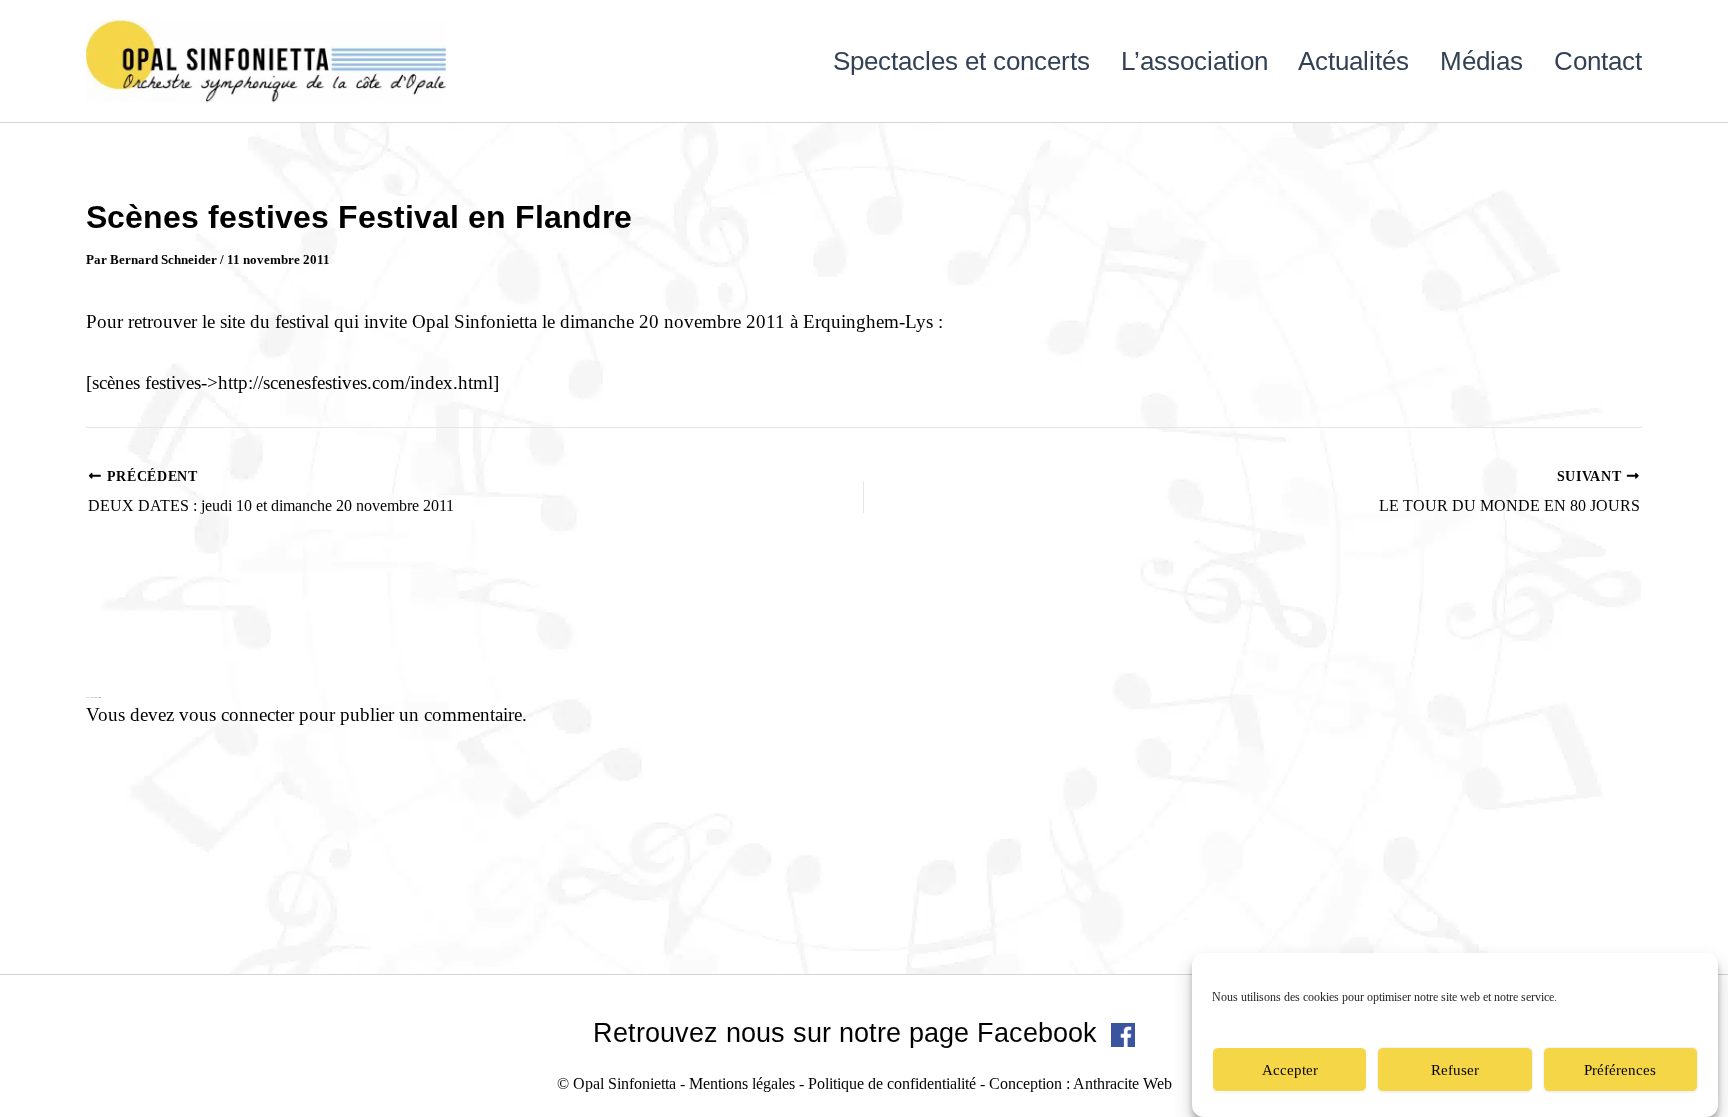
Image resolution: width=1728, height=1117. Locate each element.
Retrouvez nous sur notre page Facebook (849, 1032)
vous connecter (236, 714)
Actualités (1353, 61)
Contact (1597, 61)
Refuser (1455, 1070)
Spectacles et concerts (961, 61)
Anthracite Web (1122, 1083)
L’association (1194, 61)
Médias (1481, 61)
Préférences (1620, 1070)
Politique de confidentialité (892, 1083)
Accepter (1290, 1070)
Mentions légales (742, 1083)
